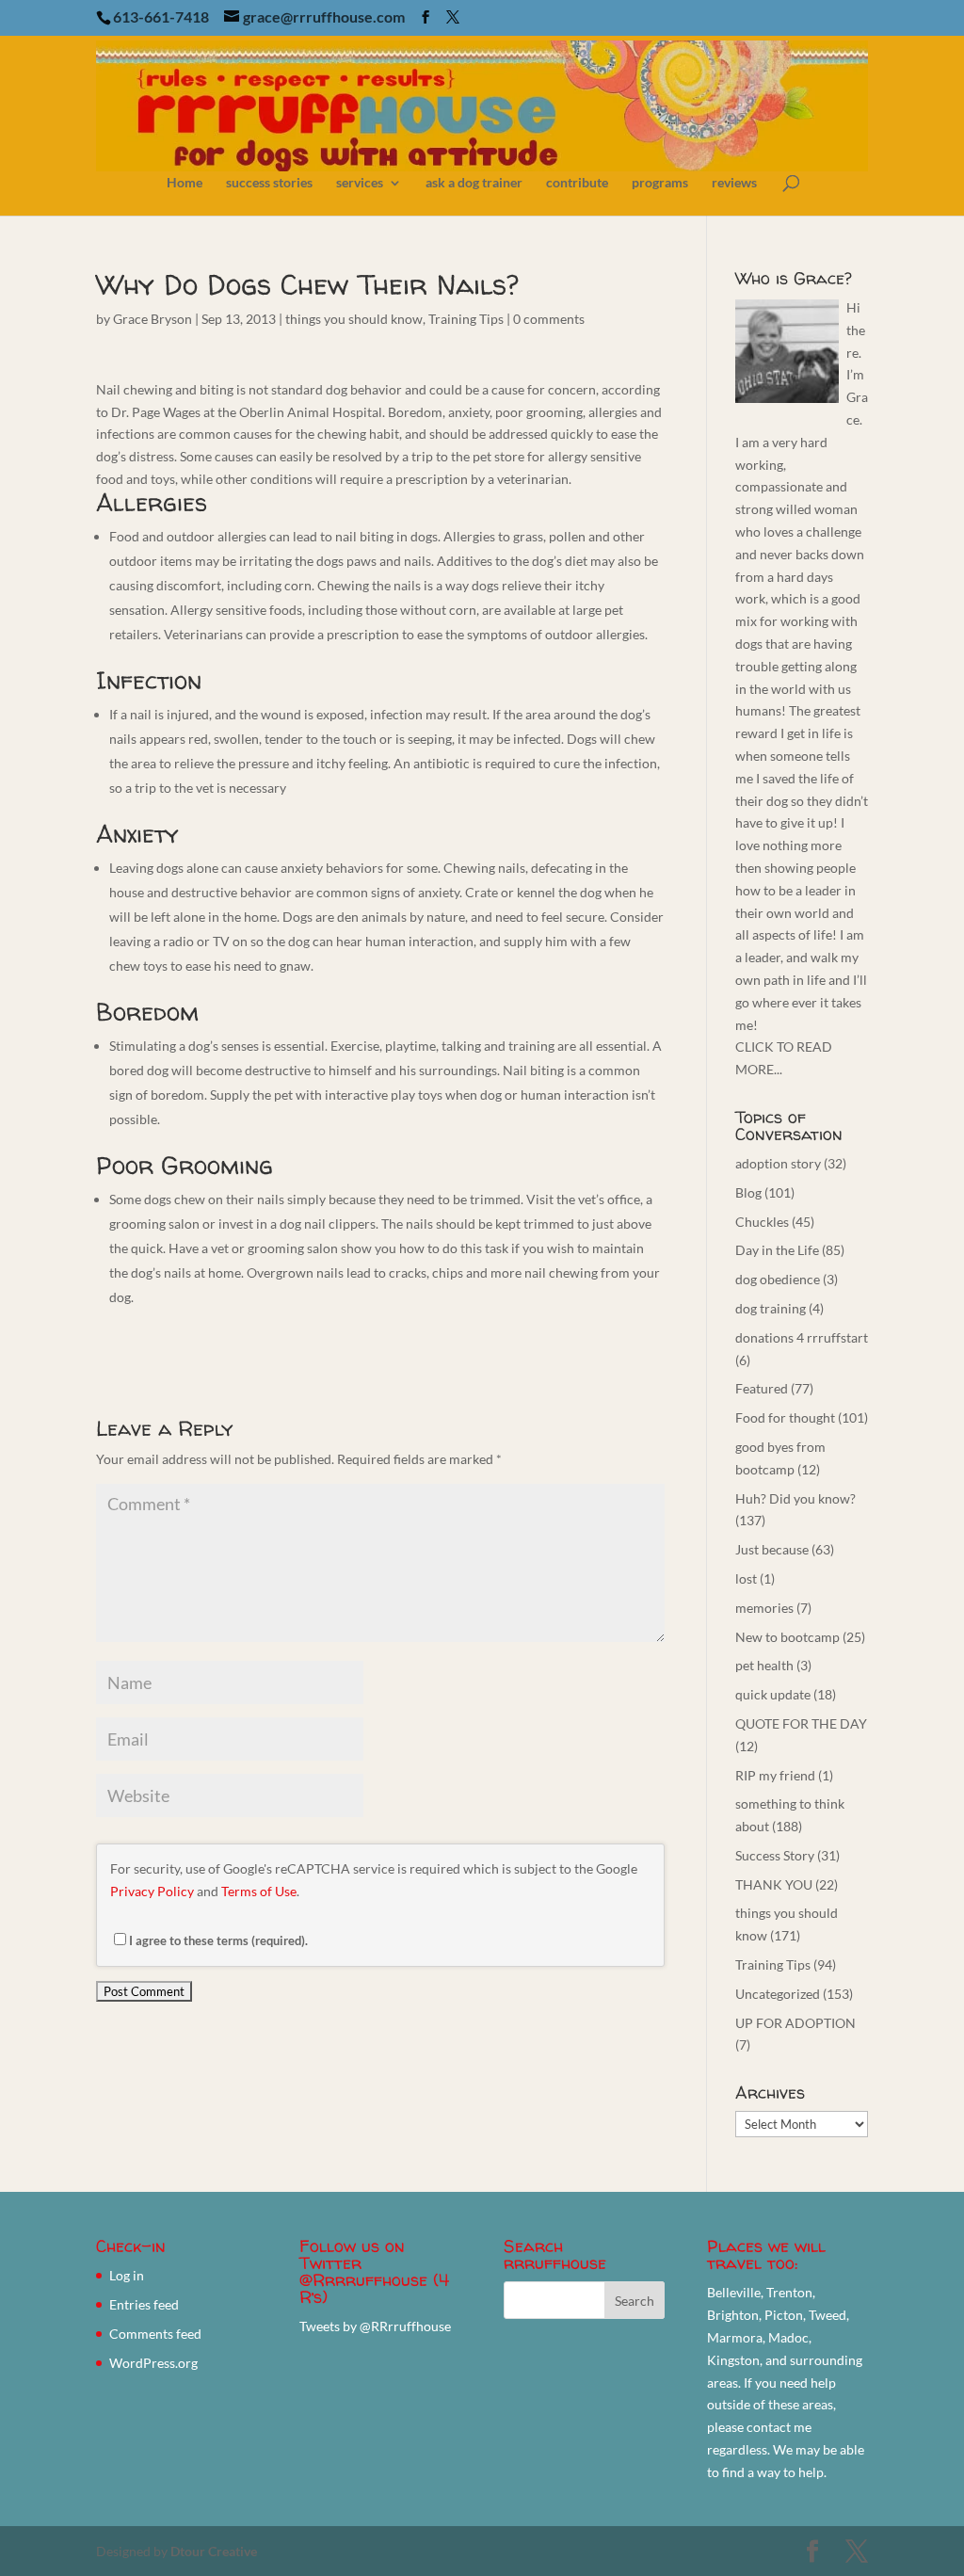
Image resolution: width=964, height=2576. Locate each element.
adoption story (778, 1163)
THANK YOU (774, 1884)
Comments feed (155, 2334)
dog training (771, 1308)
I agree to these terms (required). (218, 1940)
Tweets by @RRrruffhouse (375, 2326)
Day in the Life (777, 1250)
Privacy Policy (152, 1891)
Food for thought (785, 1417)
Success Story (775, 1855)
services (360, 183)
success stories (269, 183)
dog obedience (778, 1279)
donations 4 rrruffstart (802, 1337)
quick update (773, 1694)
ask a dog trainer (474, 183)
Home (185, 183)
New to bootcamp (787, 1637)
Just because (772, 1549)
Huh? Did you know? (795, 1498)
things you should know (354, 319)
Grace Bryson (153, 319)
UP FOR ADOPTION (795, 2023)
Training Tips (466, 319)
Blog (748, 1192)
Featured (762, 1388)
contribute (577, 183)
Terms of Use (259, 1891)
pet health (764, 1665)
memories (764, 1608)
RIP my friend (775, 1775)
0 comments (549, 319)
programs (660, 183)
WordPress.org (153, 2363)
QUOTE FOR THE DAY (801, 1723)
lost (746, 1578)
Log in (127, 2275)
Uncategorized (778, 1994)
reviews (734, 183)
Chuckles (762, 1222)
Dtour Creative (214, 2551)
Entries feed (144, 2304)
